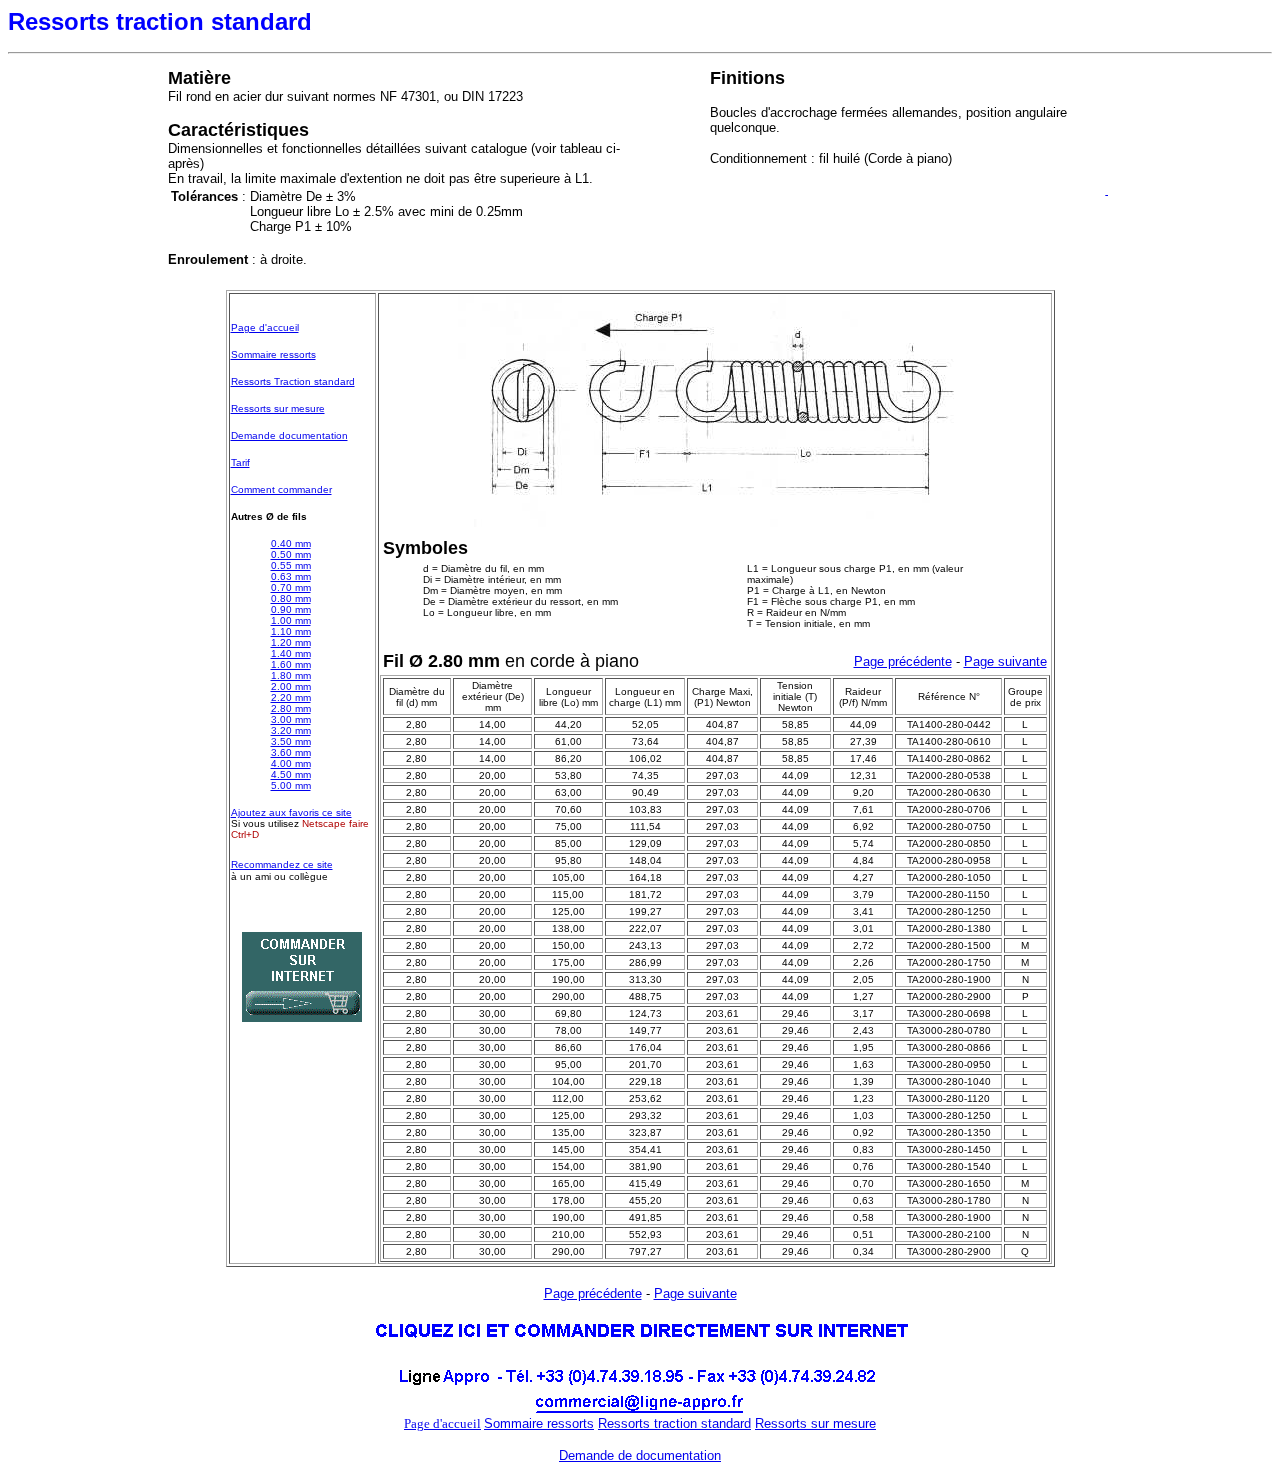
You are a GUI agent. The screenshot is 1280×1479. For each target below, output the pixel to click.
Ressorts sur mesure (278, 408)
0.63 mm (291, 576)
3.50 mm (291, 741)
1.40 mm (291, 653)
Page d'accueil (265, 327)
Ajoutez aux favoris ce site (291, 812)
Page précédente (903, 661)
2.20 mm (291, 697)
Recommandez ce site (282, 864)
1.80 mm (291, 675)
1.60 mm (291, 664)
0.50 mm (291, 554)
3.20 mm (291, 730)
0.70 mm (291, 587)
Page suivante (1005, 661)
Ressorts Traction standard (293, 381)
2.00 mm (291, 686)
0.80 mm (291, 598)
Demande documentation (289, 435)
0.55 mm (291, 565)
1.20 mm (291, 642)
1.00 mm (291, 620)
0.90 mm (291, 609)
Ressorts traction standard (674, 1423)
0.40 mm (291, 543)
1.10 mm (291, 631)
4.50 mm (291, 774)
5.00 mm (291, 785)
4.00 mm (291, 763)
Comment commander (281, 489)
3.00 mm (291, 719)
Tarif (240, 462)
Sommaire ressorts (273, 354)
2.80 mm (291, 708)
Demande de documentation (640, 1455)
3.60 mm (291, 752)
